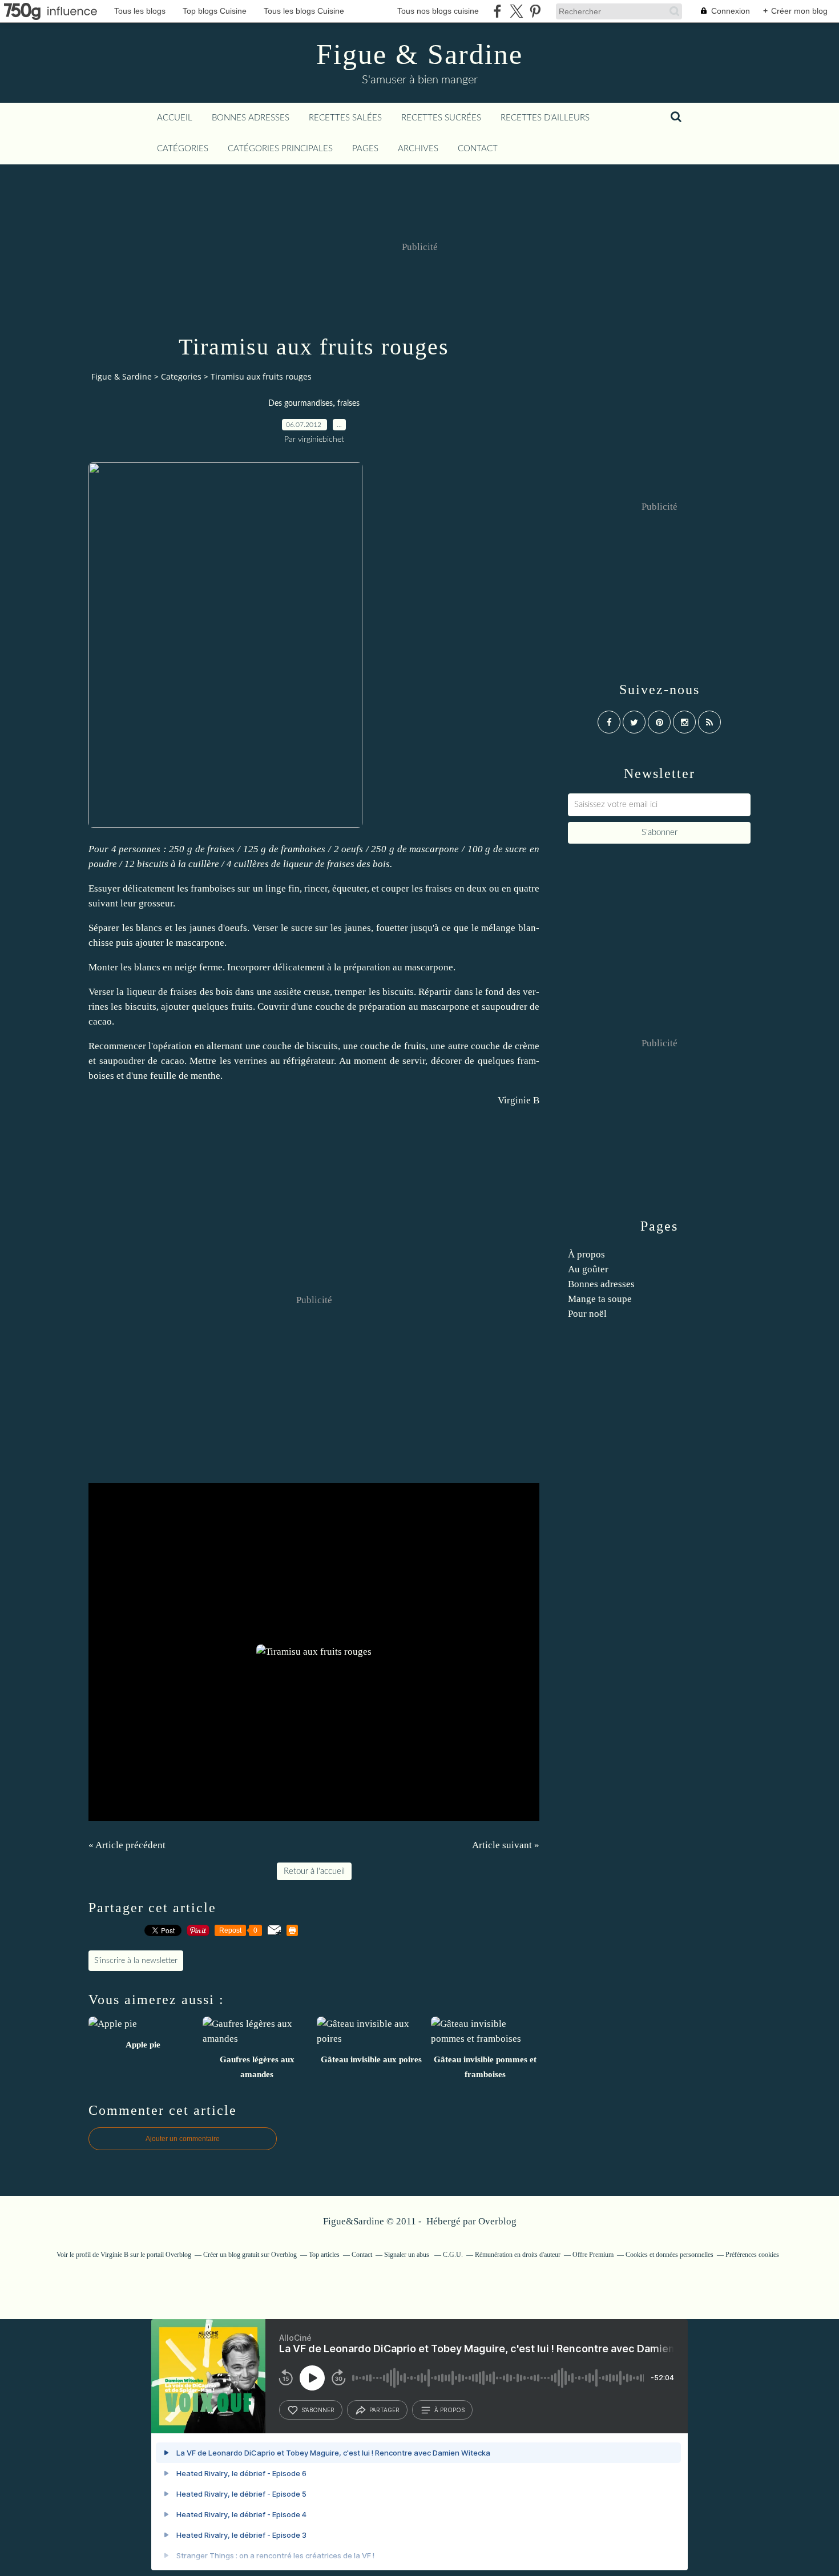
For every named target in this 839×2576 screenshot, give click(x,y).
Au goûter (588, 1269)
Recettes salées (345, 118)
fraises (348, 404)
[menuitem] (175, 118)
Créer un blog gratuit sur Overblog (250, 2255)
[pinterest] (535, 11)
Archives (418, 149)
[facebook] (497, 11)
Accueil (175, 118)
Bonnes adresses (251, 118)
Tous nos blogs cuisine (438, 11)
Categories (181, 376)
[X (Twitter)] (516, 11)
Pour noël (587, 1314)
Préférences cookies (752, 2255)
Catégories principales (280, 149)
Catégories (183, 149)
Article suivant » (506, 1845)
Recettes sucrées (441, 118)
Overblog (497, 2221)
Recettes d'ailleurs (545, 118)
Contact (478, 149)
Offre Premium (593, 2255)
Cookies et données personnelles (669, 2255)
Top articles (324, 2255)
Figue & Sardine (419, 54)
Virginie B (519, 1100)
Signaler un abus (408, 2255)
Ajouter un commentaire (183, 2139)
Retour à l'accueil (314, 1871)
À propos (586, 1254)
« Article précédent (127, 1845)
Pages (365, 149)
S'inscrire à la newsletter (136, 1961)
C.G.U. (453, 2255)
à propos (449, 2410)
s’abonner (318, 2410)
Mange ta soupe (600, 1299)
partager (384, 2410)
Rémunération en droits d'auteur (518, 2255)
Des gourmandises (300, 404)
